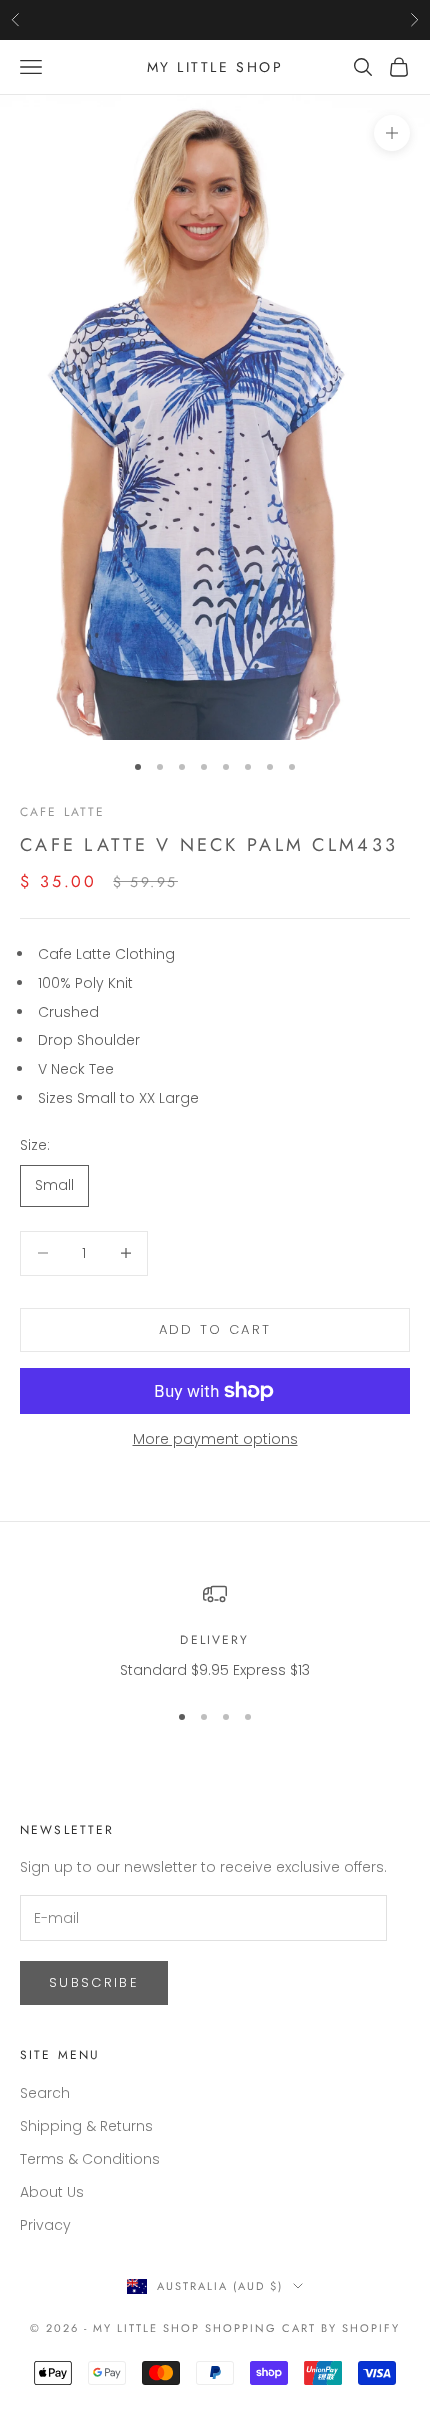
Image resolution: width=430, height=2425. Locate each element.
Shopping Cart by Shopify (302, 2328)
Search (45, 2093)
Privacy (45, 2225)
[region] (215, 1631)
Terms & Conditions (90, 2159)
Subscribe (94, 1982)
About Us (52, 2192)
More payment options (215, 1439)
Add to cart (215, 1329)
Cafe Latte (63, 812)
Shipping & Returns (86, 2126)
